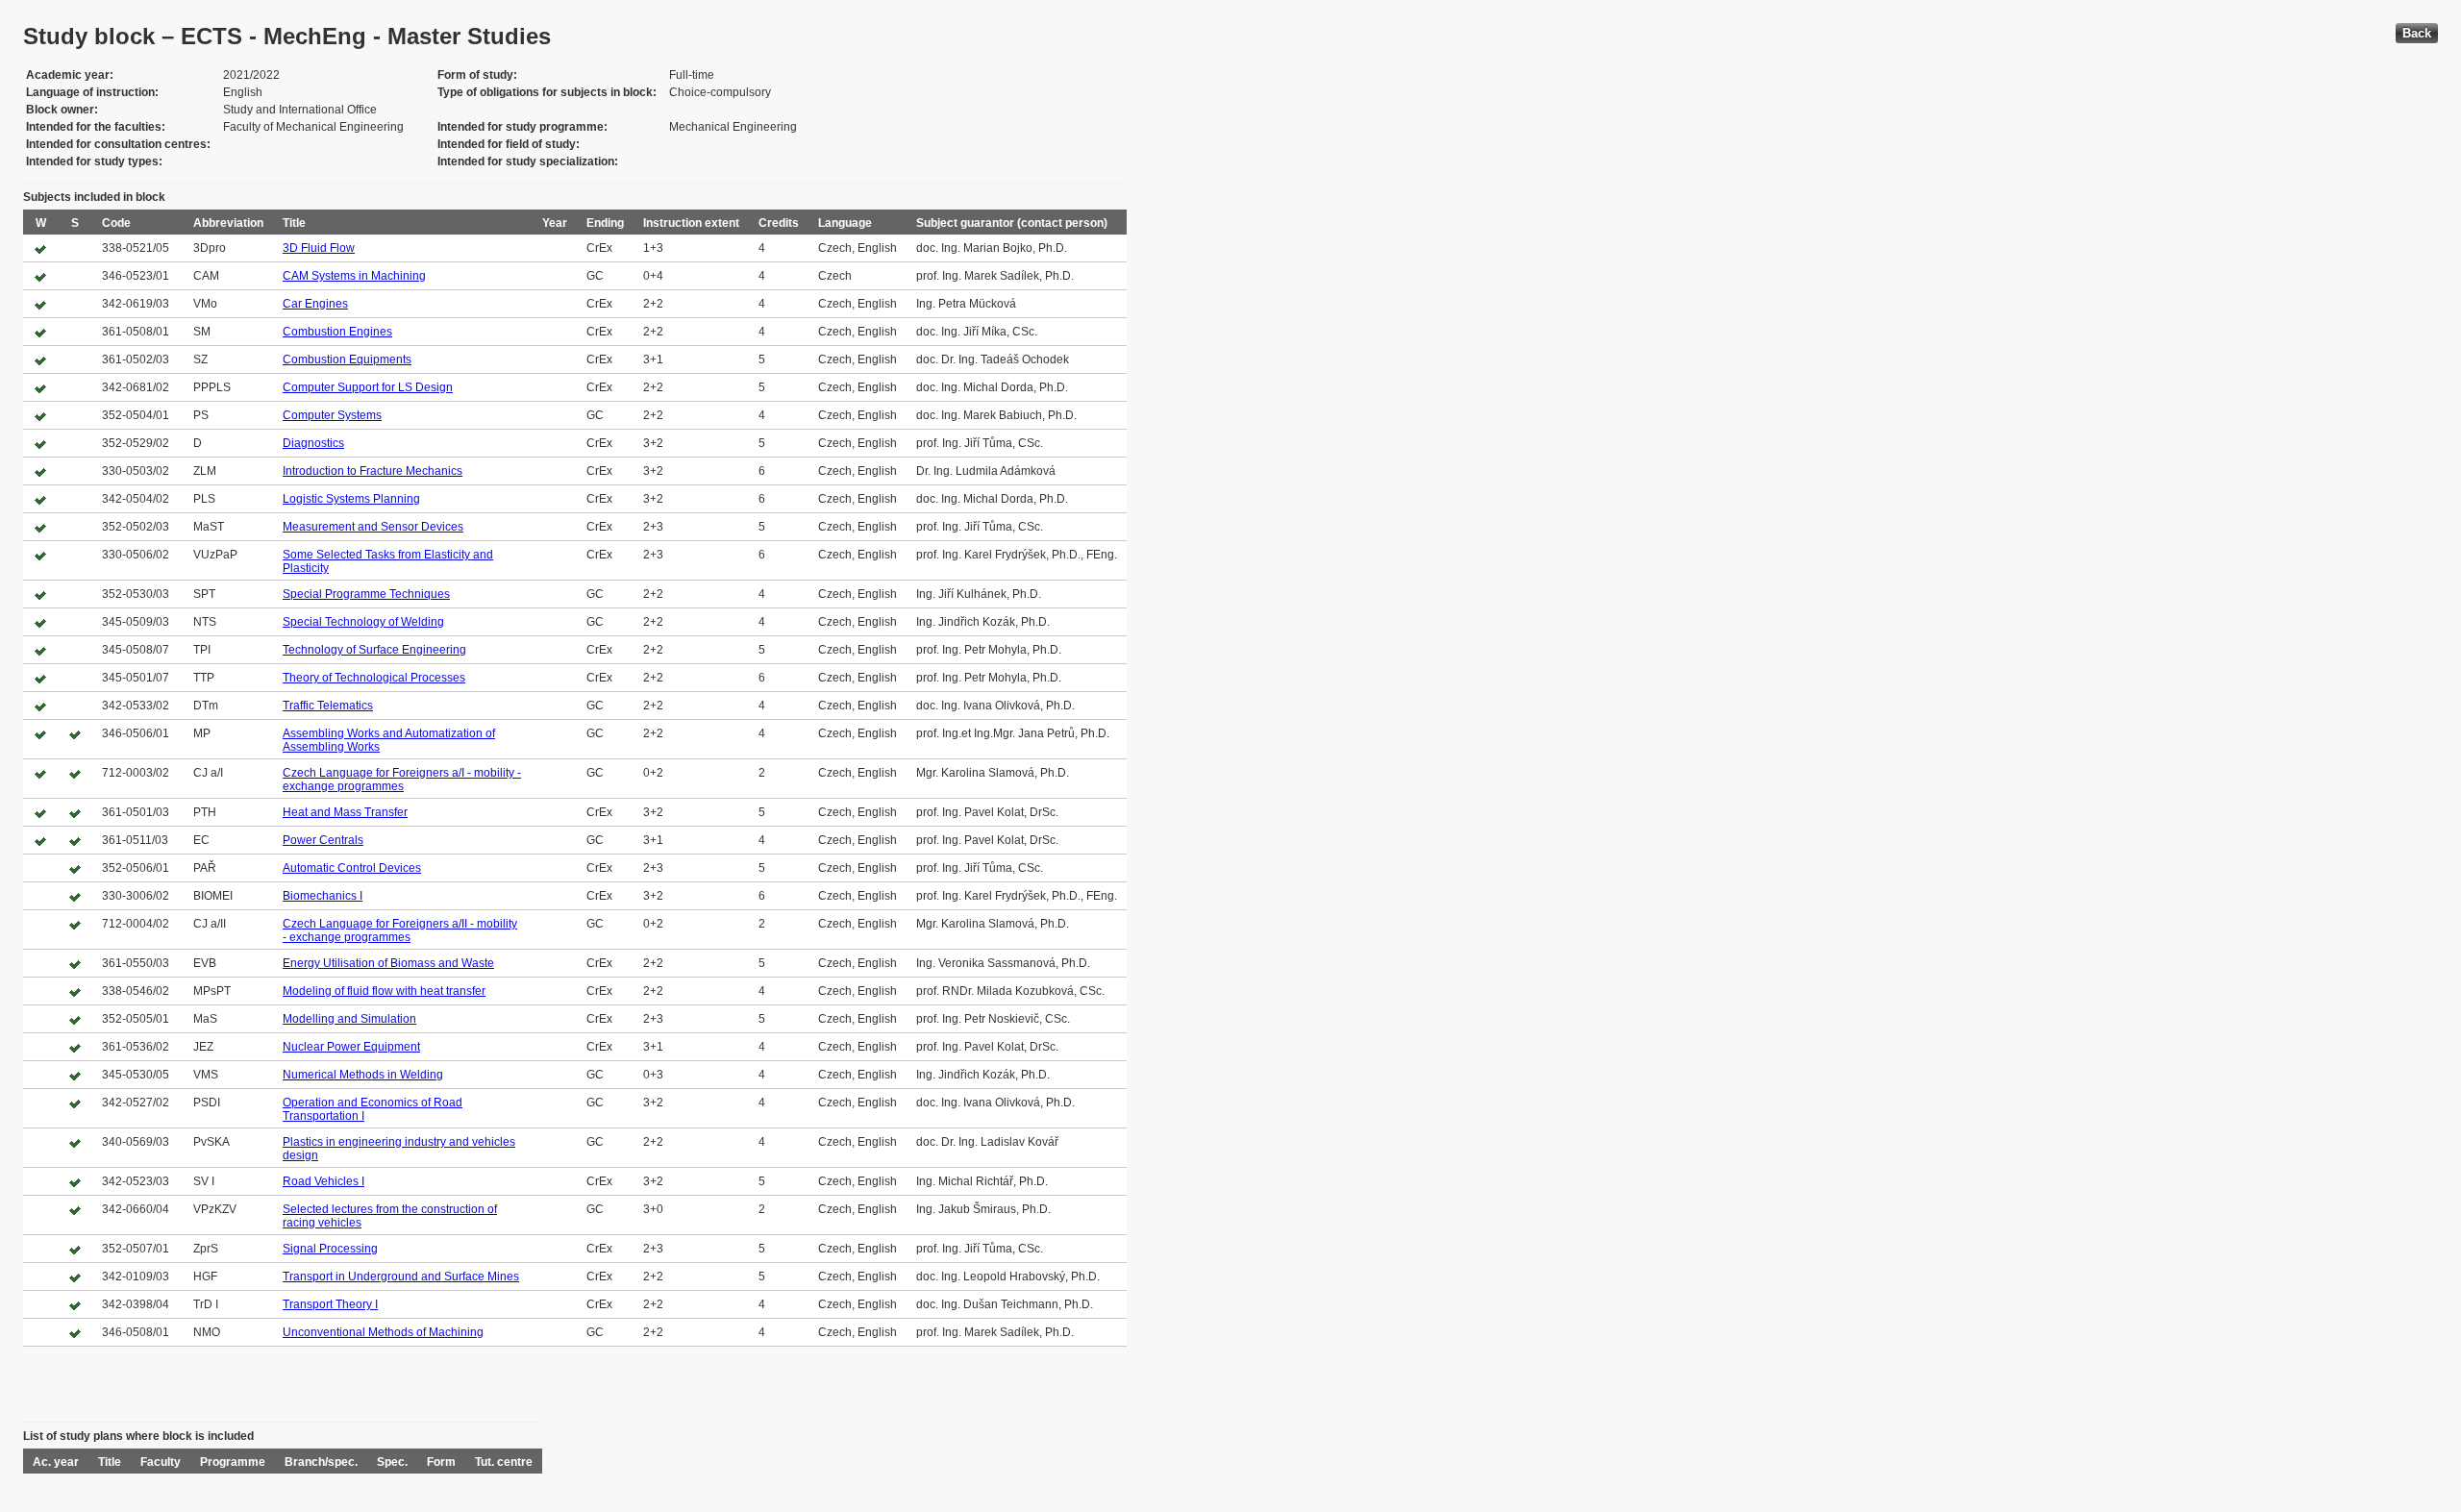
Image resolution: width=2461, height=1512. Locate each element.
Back (2417, 33)
